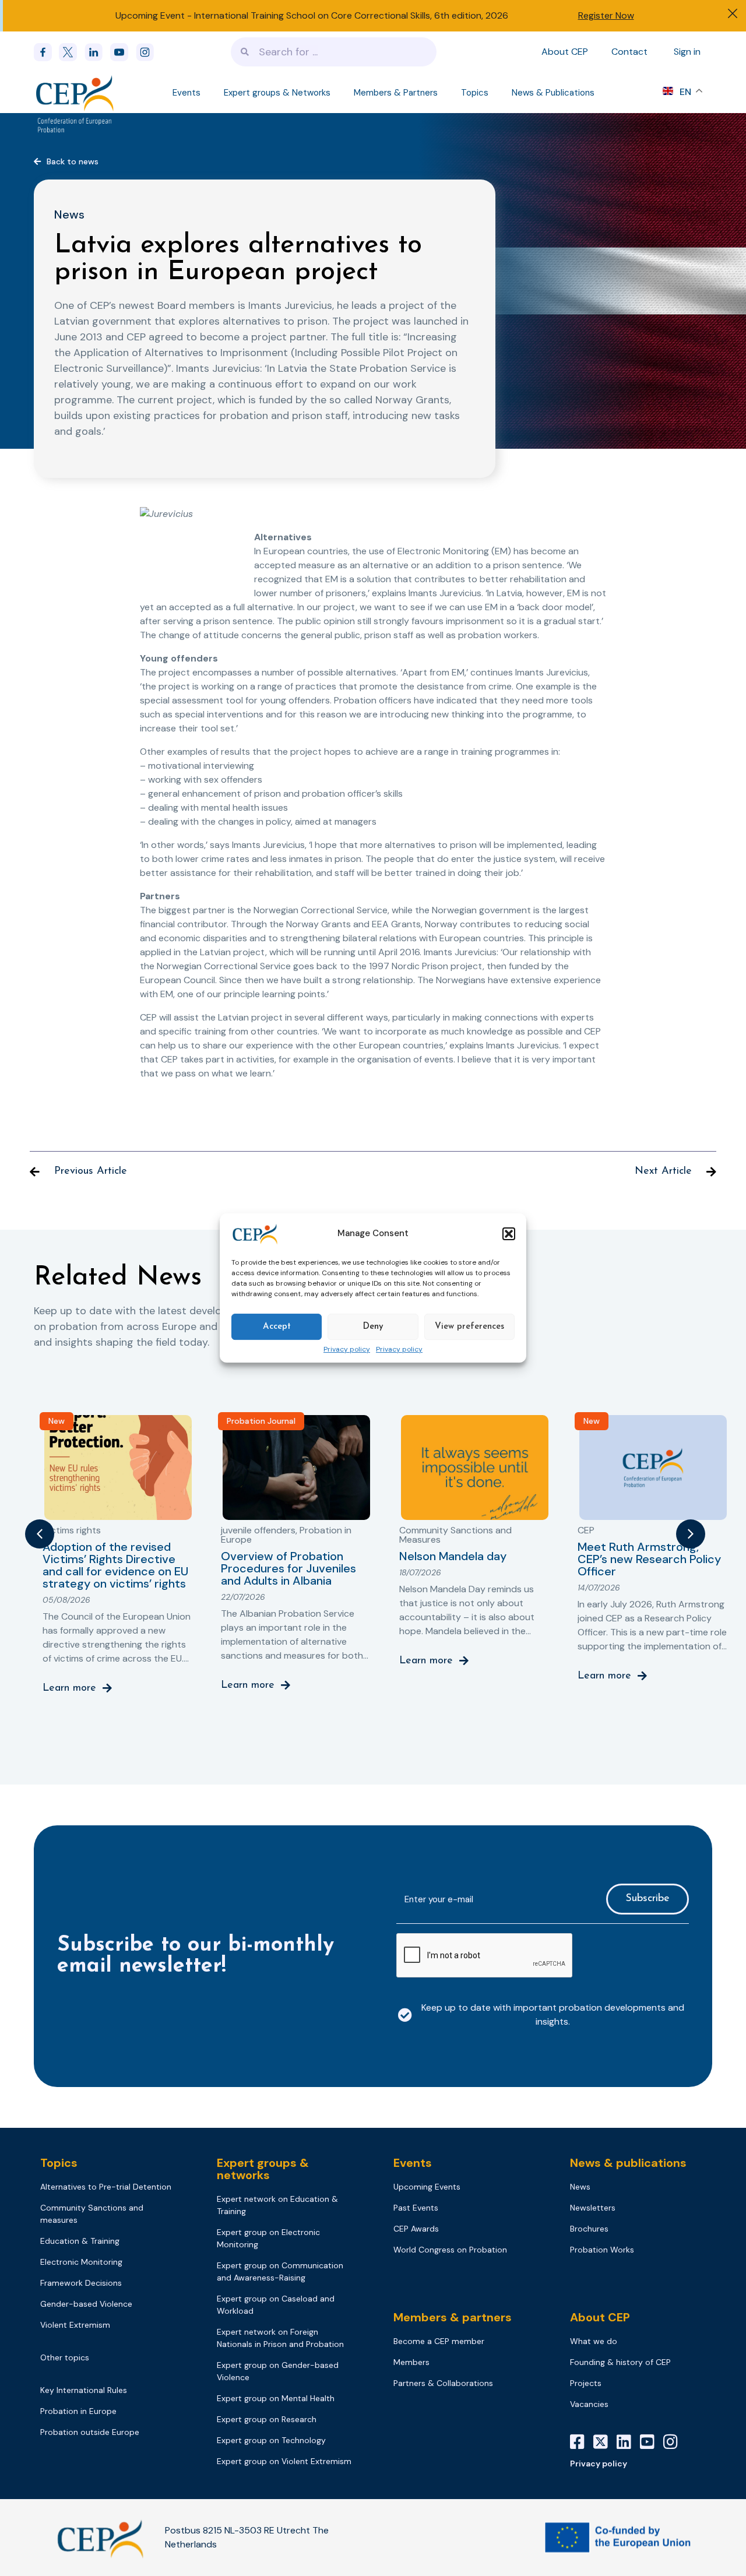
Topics (475, 93)
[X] (605, 2442)
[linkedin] (97, 52)
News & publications (628, 2163)
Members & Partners (396, 93)
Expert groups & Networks (277, 93)
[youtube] (123, 52)
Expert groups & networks (263, 2169)
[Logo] (76, 93)
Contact (629, 52)
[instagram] (149, 52)
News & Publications (553, 93)
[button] (509, 1234)
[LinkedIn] (628, 2442)
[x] (72, 52)
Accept (277, 1327)
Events (186, 93)
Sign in (687, 52)
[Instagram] (675, 2442)
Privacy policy (347, 1350)
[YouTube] (652, 2442)
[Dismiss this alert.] (733, 15)
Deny (373, 1327)
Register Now (606, 15)
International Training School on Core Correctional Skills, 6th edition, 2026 (351, 15)
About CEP (565, 52)
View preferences (469, 1327)
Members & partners (453, 2317)
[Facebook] (47, 52)
